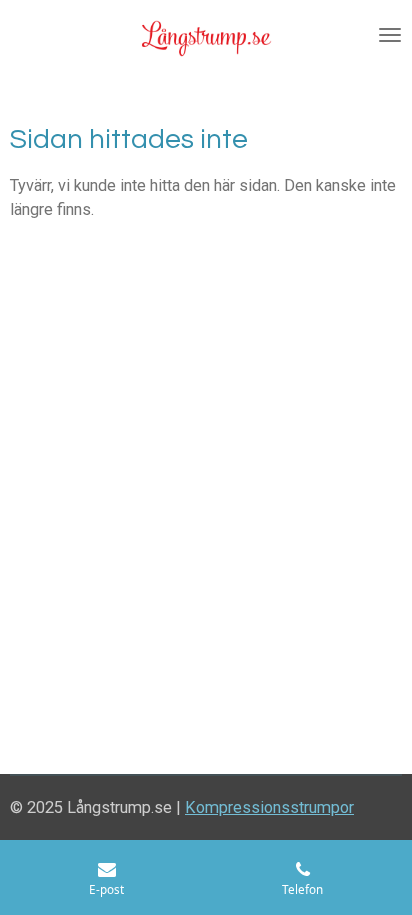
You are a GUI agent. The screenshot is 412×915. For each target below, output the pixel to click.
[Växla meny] (390, 35)
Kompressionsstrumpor (269, 807)
